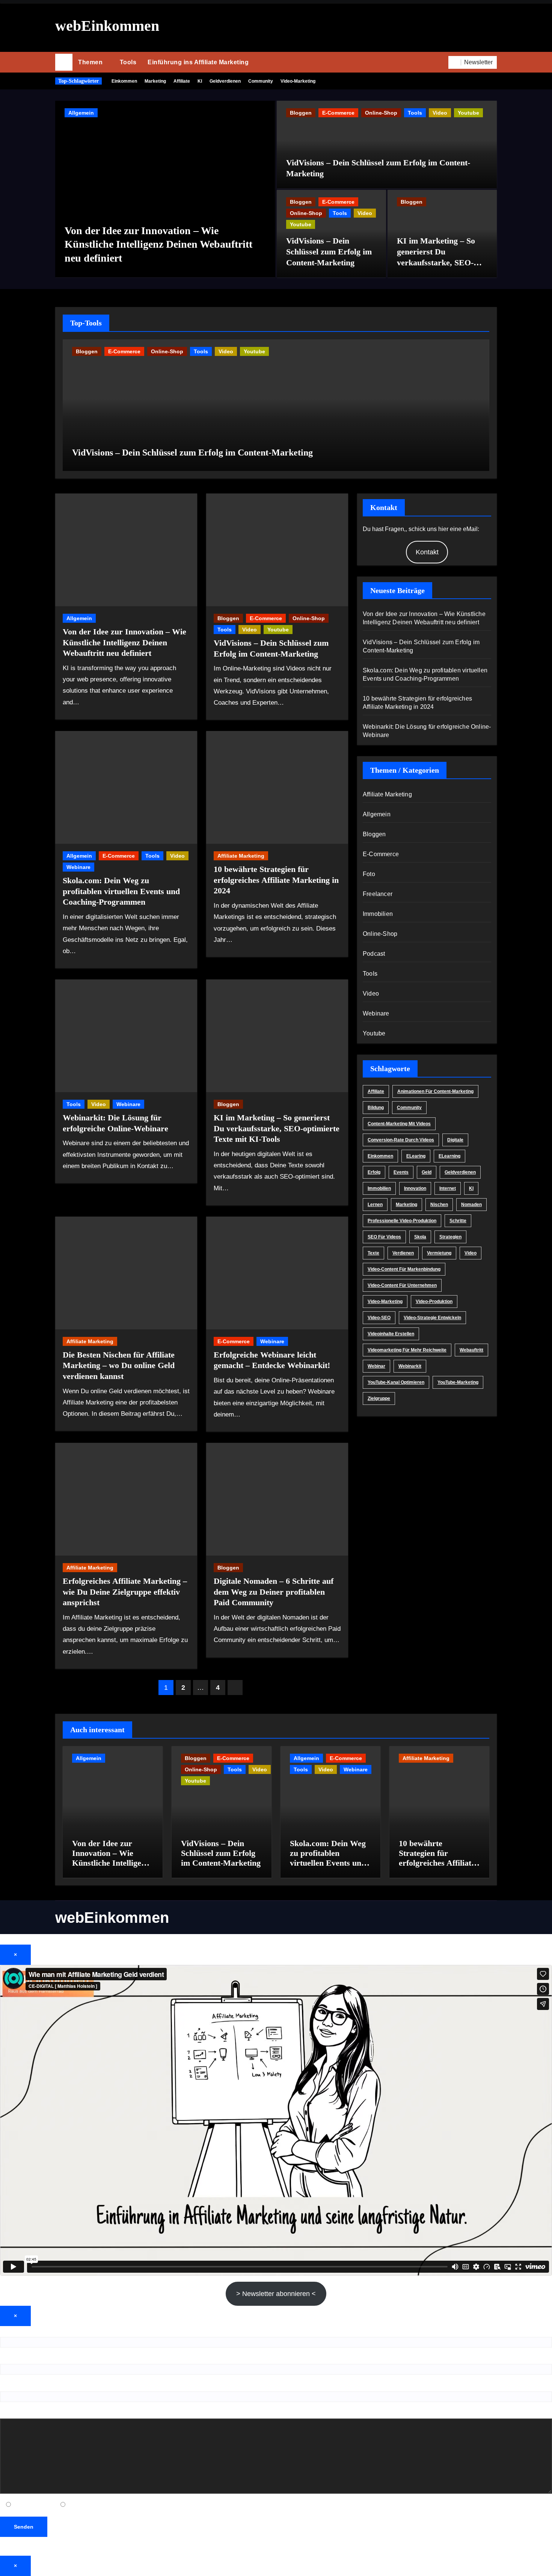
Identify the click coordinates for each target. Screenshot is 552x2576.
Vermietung (439, 1253)
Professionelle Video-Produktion (402, 1221)
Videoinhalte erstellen (391, 1334)
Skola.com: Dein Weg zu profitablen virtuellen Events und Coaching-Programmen (121, 891)
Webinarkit (410, 1366)
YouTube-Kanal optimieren (396, 1382)
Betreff (9, 2386)
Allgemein (81, 113)
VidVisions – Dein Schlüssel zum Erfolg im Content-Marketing (329, 251)
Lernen (375, 1205)
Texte (373, 1253)
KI (200, 81)
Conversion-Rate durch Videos (401, 1140)
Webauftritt (471, 1350)
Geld (427, 1172)
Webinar (376, 1366)
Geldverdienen (225, 81)
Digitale (455, 1140)
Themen (91, 62)
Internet (448, 1188)
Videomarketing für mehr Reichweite (407, 1350)
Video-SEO (379, 1318)
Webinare (78, 867)
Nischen (439, 1205)
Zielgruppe (379, 1398)
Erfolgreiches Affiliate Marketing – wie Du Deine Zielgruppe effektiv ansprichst (125, 1592)
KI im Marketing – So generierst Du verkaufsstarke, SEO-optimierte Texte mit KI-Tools (440, 262)
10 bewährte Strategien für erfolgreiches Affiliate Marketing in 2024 (276, 880)
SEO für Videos (384, 1237)
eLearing (416, 1156)
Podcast (374, 954)
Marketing (155, 81)
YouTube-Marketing (458, 1382)
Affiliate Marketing (241, 856)
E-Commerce (338, 113)
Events (401, 1172)
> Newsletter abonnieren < (276, 2294)
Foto (369, 874)
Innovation (415, 1188)
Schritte (458, 1221)
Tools (128, 62)
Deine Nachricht (22, 2413)
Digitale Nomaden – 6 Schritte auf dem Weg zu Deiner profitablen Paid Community (274, 1592)
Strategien (450, 1237)
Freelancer (378, 894)
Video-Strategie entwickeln (432, 1318)
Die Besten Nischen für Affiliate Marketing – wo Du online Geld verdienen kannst (119, 1365)
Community (261, 81)
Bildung (376, 1108)
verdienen (403, 1253)
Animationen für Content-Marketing (435, 1091)
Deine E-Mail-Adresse (29, 2359)
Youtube (468, 113)
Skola (420, 1237)
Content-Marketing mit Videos (399, 1124)
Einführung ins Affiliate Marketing (198, 62)
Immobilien (378, 914)
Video (440, 113)
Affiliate (182, 81)
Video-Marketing (298, 81)
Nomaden (471, 1205)
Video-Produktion (434, 1302)
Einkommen (124, 81)
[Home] (64, 62)
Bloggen (301, 113)
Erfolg (374, 1172)
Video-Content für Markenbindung (404, 1269)
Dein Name (15, 2331)
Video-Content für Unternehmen (402, 1285)
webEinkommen (107, 26)
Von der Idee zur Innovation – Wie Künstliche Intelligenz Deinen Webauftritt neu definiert (158, 244)
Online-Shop (381, 113)
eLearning (449, 1156)
